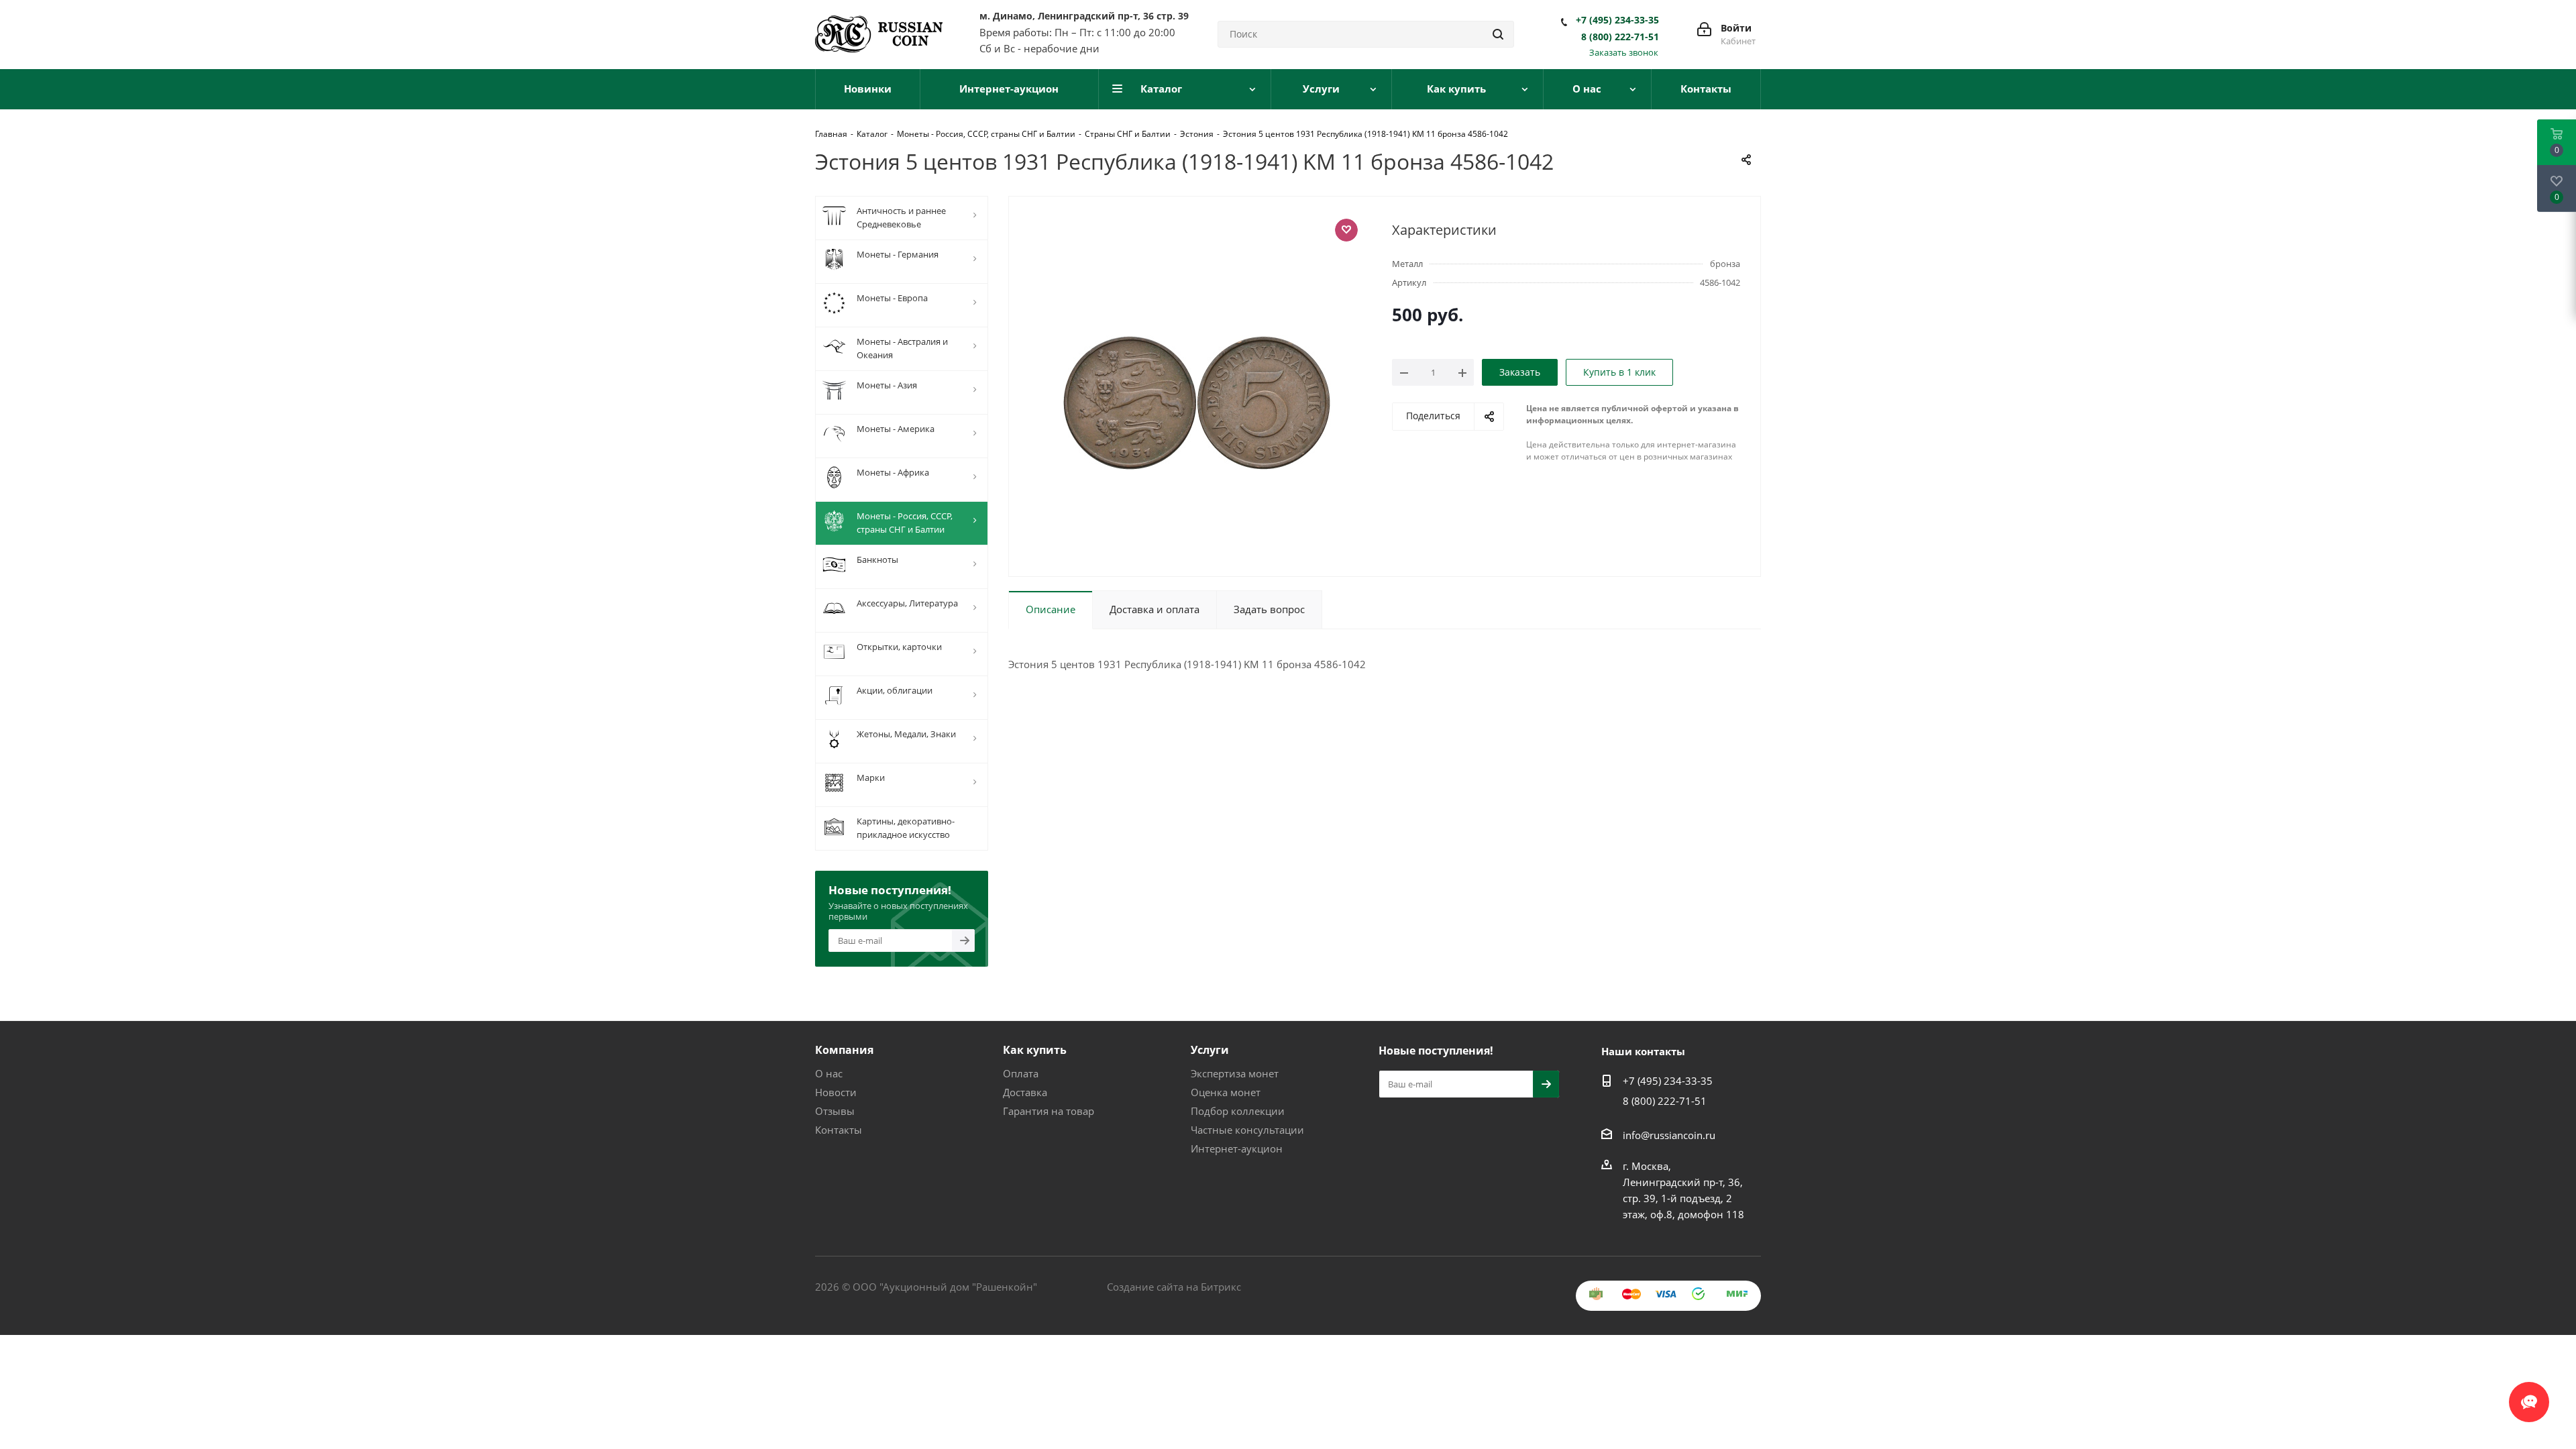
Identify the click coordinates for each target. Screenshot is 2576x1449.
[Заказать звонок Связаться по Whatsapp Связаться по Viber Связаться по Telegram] (2529, 1395)
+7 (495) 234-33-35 (1617, 20)
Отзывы (835, 1111)
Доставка (1025, 1092)
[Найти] (1498, 34)
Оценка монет (1226, 1092)
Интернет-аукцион (1237, 1148)
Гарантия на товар (1049, 1111)
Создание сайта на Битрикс (1174, 1287)
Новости (836, 1092)
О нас (829, 1073)
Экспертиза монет (1235, 1073)
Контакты (839, 1130)
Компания (844, 1050)
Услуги (1210, 1050)
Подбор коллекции (1238, 1111)
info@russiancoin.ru (1669, 1135)
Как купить (1035, 1050)
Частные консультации (1247, 1130)
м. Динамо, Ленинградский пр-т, (1084, 16)
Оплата (1021, 1073)
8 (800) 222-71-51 (1620, 37)
